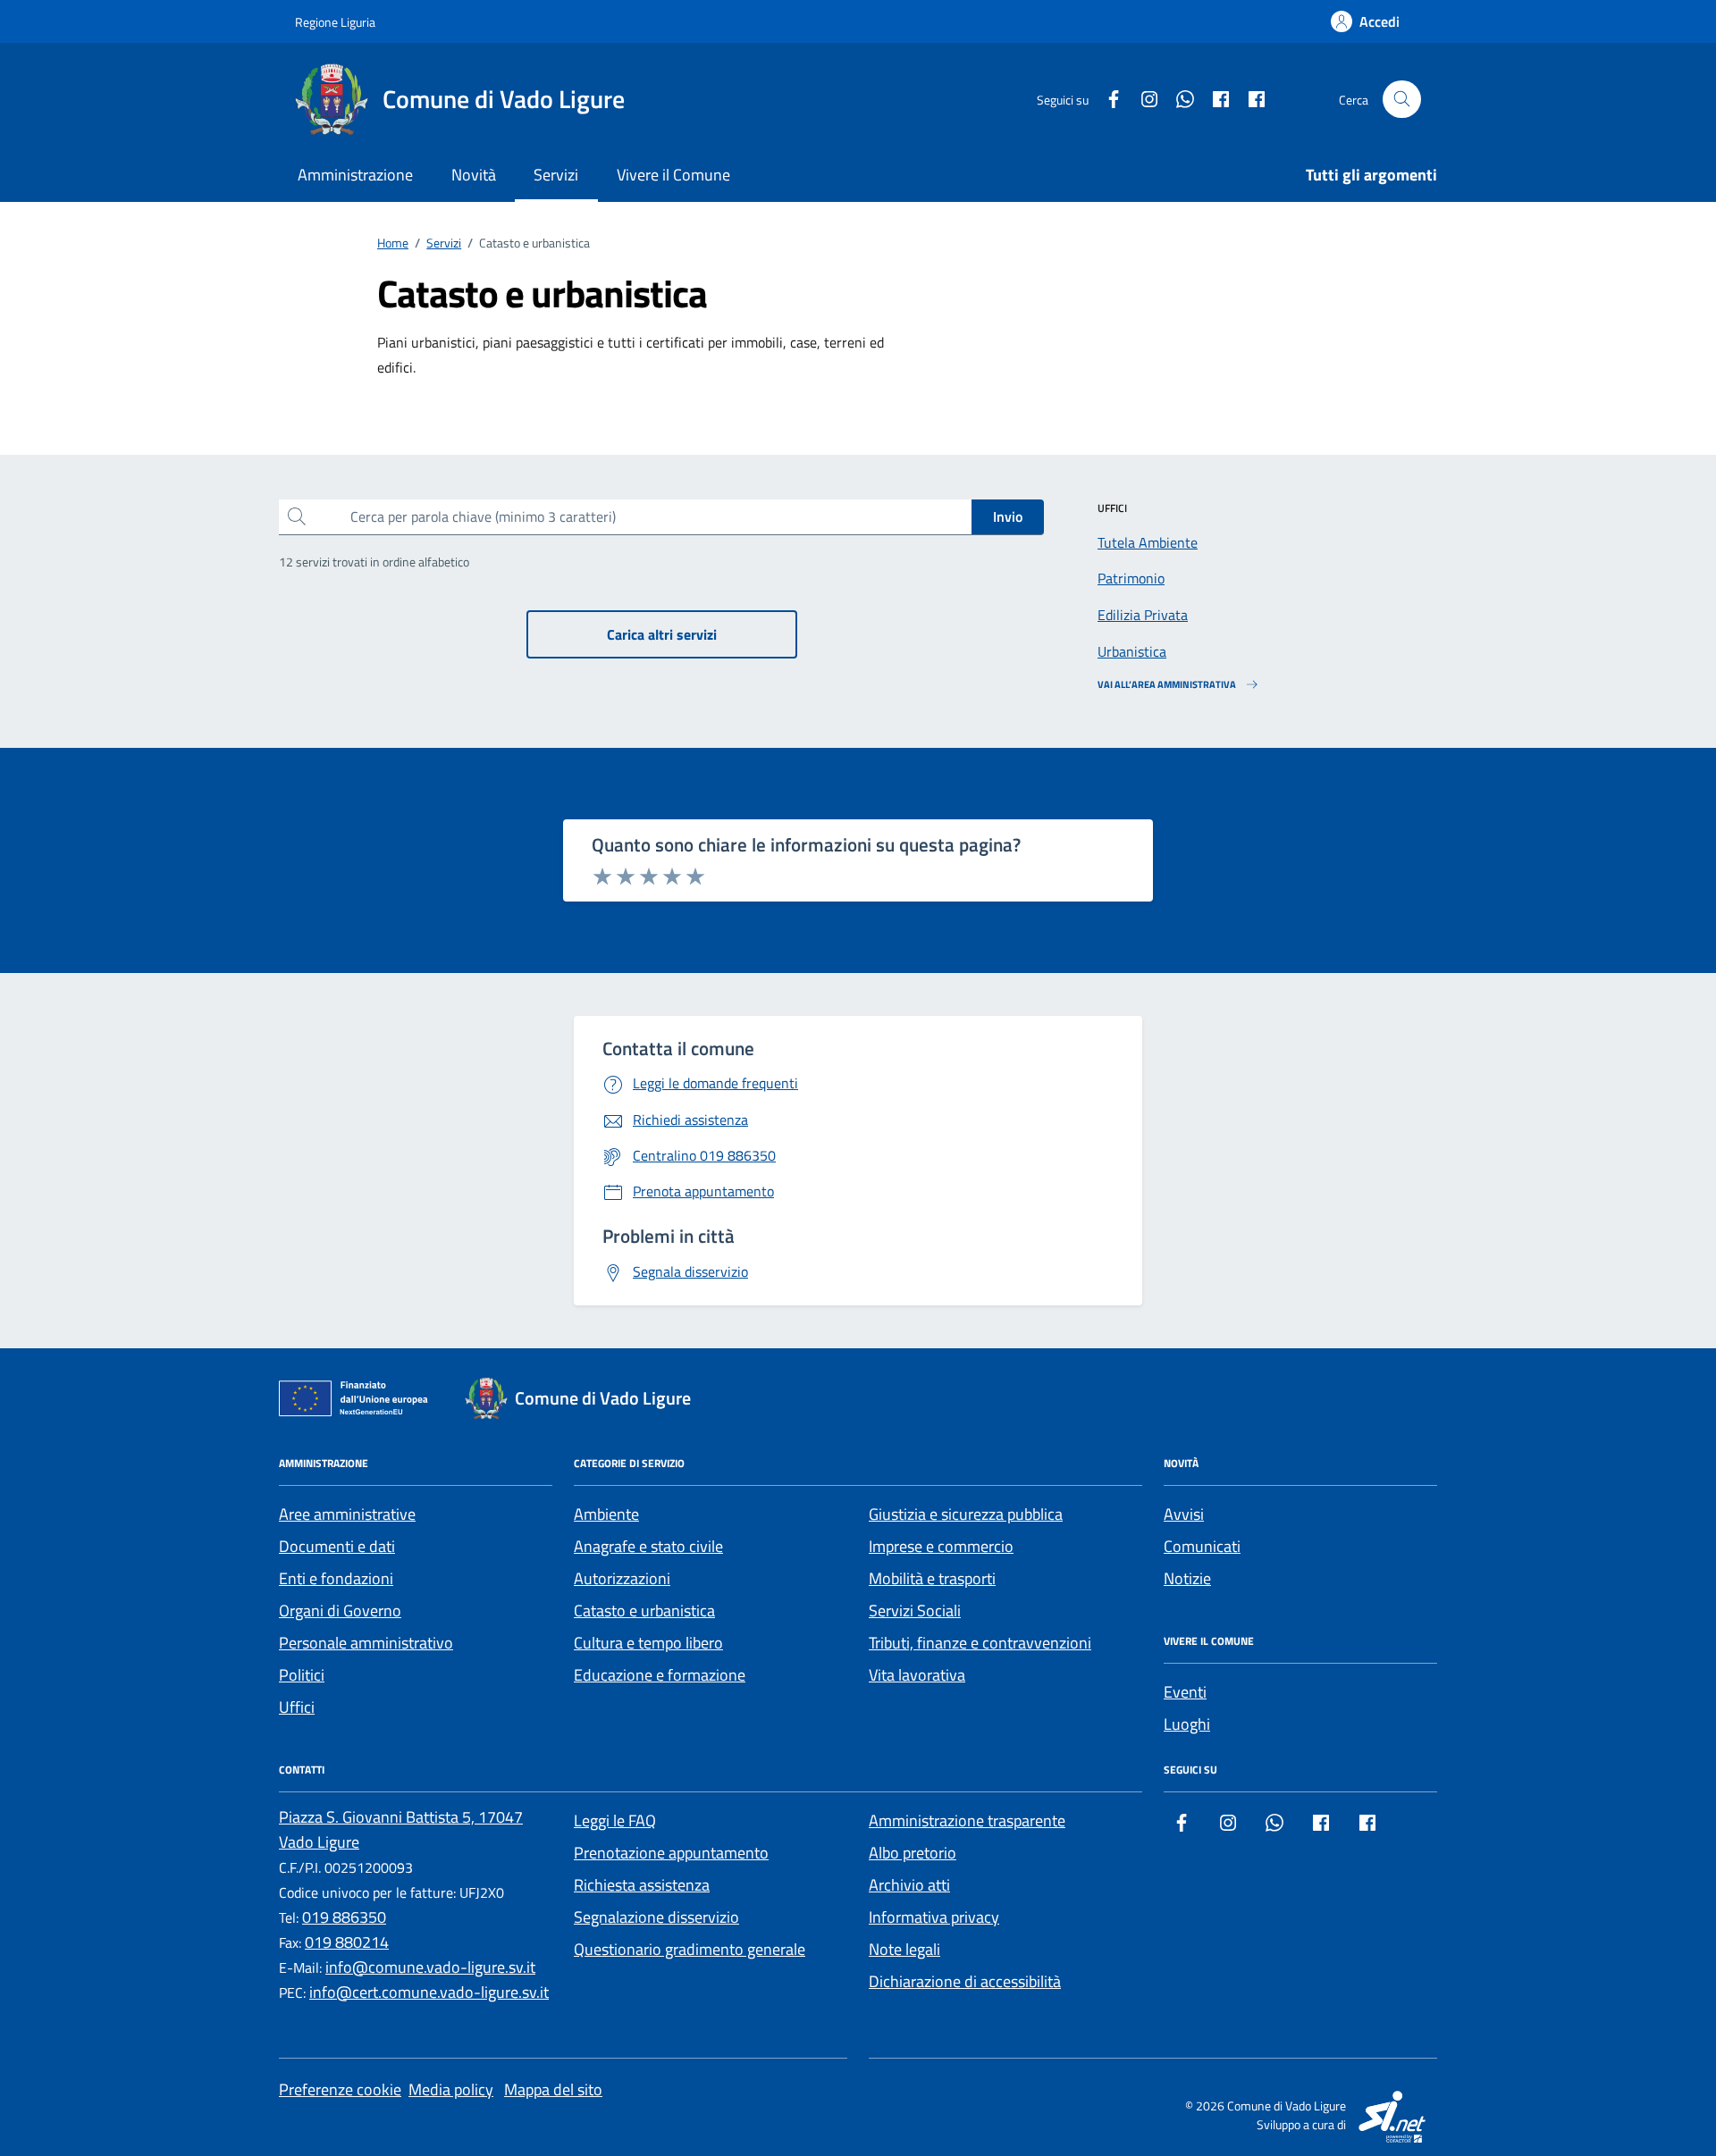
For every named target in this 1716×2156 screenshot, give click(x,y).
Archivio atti (909, 1885)
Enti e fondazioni (336, 1578)
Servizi (556, 175)
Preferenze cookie (340, 2089)
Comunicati (1202, 1546)
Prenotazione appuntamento (671, 1853)
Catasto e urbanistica (644, 1611)
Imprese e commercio (941, 1546)
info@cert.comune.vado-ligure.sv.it (429, 1992)
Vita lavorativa (917, 1675)
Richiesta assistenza (642, 1885)
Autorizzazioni (622, 1578)
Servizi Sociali (915, 1611)
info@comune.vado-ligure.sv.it (430, 1967)
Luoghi (1187, 1724)
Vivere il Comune (673, 175)
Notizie (1187, 1578)
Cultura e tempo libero (648, 1643)
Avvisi (1184, 1514)
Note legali (904, 1949)
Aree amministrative (347, 1514)
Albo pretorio (913, 1853)
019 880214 (347, 1942)
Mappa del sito (553, 2089)
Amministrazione (355, 175)
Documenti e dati (337, 1546)
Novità (474, 175)
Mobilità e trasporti (932, 1578)
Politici (302, 1675)
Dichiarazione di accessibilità (965, 1981)
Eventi (1185, 1692)
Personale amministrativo (366, 1643)
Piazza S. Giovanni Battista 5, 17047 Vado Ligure (401, 1829)
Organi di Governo (340, 1611)
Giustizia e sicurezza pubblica (966, 1514)
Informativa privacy (934, 1917)
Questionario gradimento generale (690, 1949)
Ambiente (606, 1514)
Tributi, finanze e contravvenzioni (980, 1643)
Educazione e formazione (660, 1675)
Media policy (451, 2089)
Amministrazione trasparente (967, 1820)
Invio (1008, 516)
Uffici (297, 1707)
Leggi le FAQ (615, 1820)
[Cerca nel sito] (1402, 100)
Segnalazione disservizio (656, 1917)
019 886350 (344, 1917)
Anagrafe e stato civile (648, 1546)
